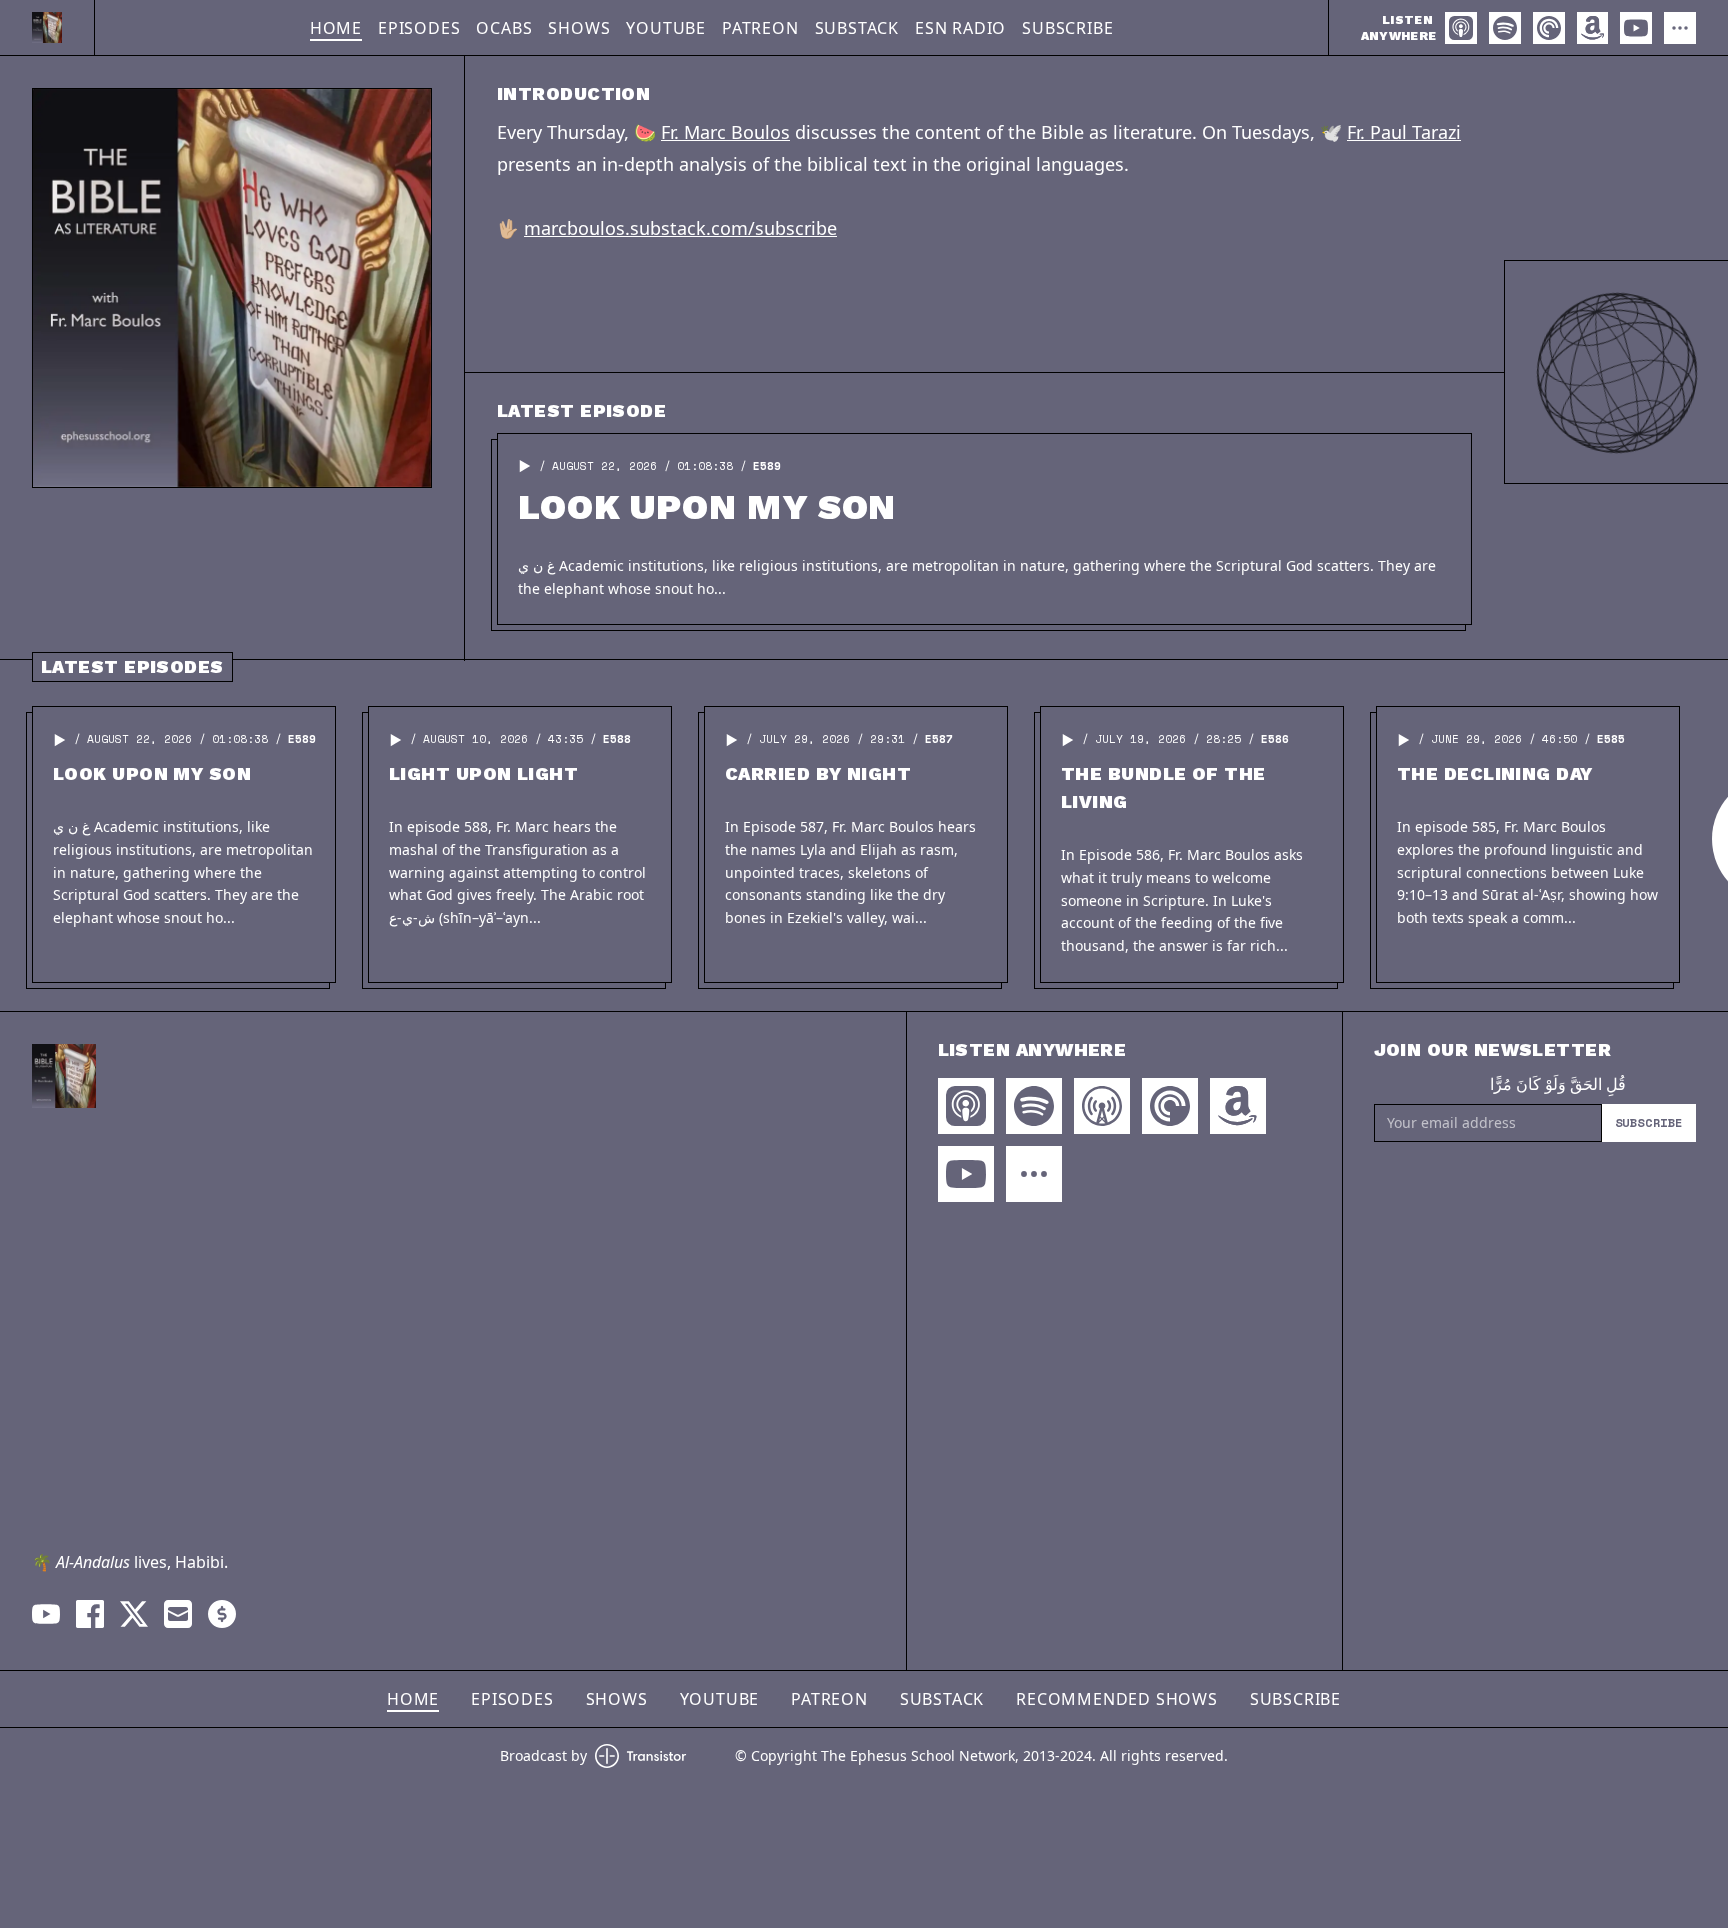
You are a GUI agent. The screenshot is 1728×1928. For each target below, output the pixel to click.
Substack (857, 28)
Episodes (419, 28)
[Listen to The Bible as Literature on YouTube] (1636, 28)
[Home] (47, 27)
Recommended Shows (1117, 1699)
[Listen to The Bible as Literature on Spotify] (1505, 28)
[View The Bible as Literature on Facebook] (90, 1614)
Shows (579, 28)
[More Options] (1680, 28)
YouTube (666, 28)
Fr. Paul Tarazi (1404, 132)
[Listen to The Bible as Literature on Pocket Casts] (1549, 28)
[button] (525, 466)
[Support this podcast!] (222, 1614)
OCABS (504, 28)
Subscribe (1067, 28)
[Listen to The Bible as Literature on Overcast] (1102, 1106)
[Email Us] (178, 1614)
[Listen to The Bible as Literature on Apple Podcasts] (1461, 28)
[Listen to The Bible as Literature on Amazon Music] (1592, 28)
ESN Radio (960, 28)
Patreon (760, 28)
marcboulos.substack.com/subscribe (680, 228)
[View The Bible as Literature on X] (134, 1614)
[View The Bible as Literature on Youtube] (46, 1614)
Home (336, 28)
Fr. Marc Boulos (725, 132)
